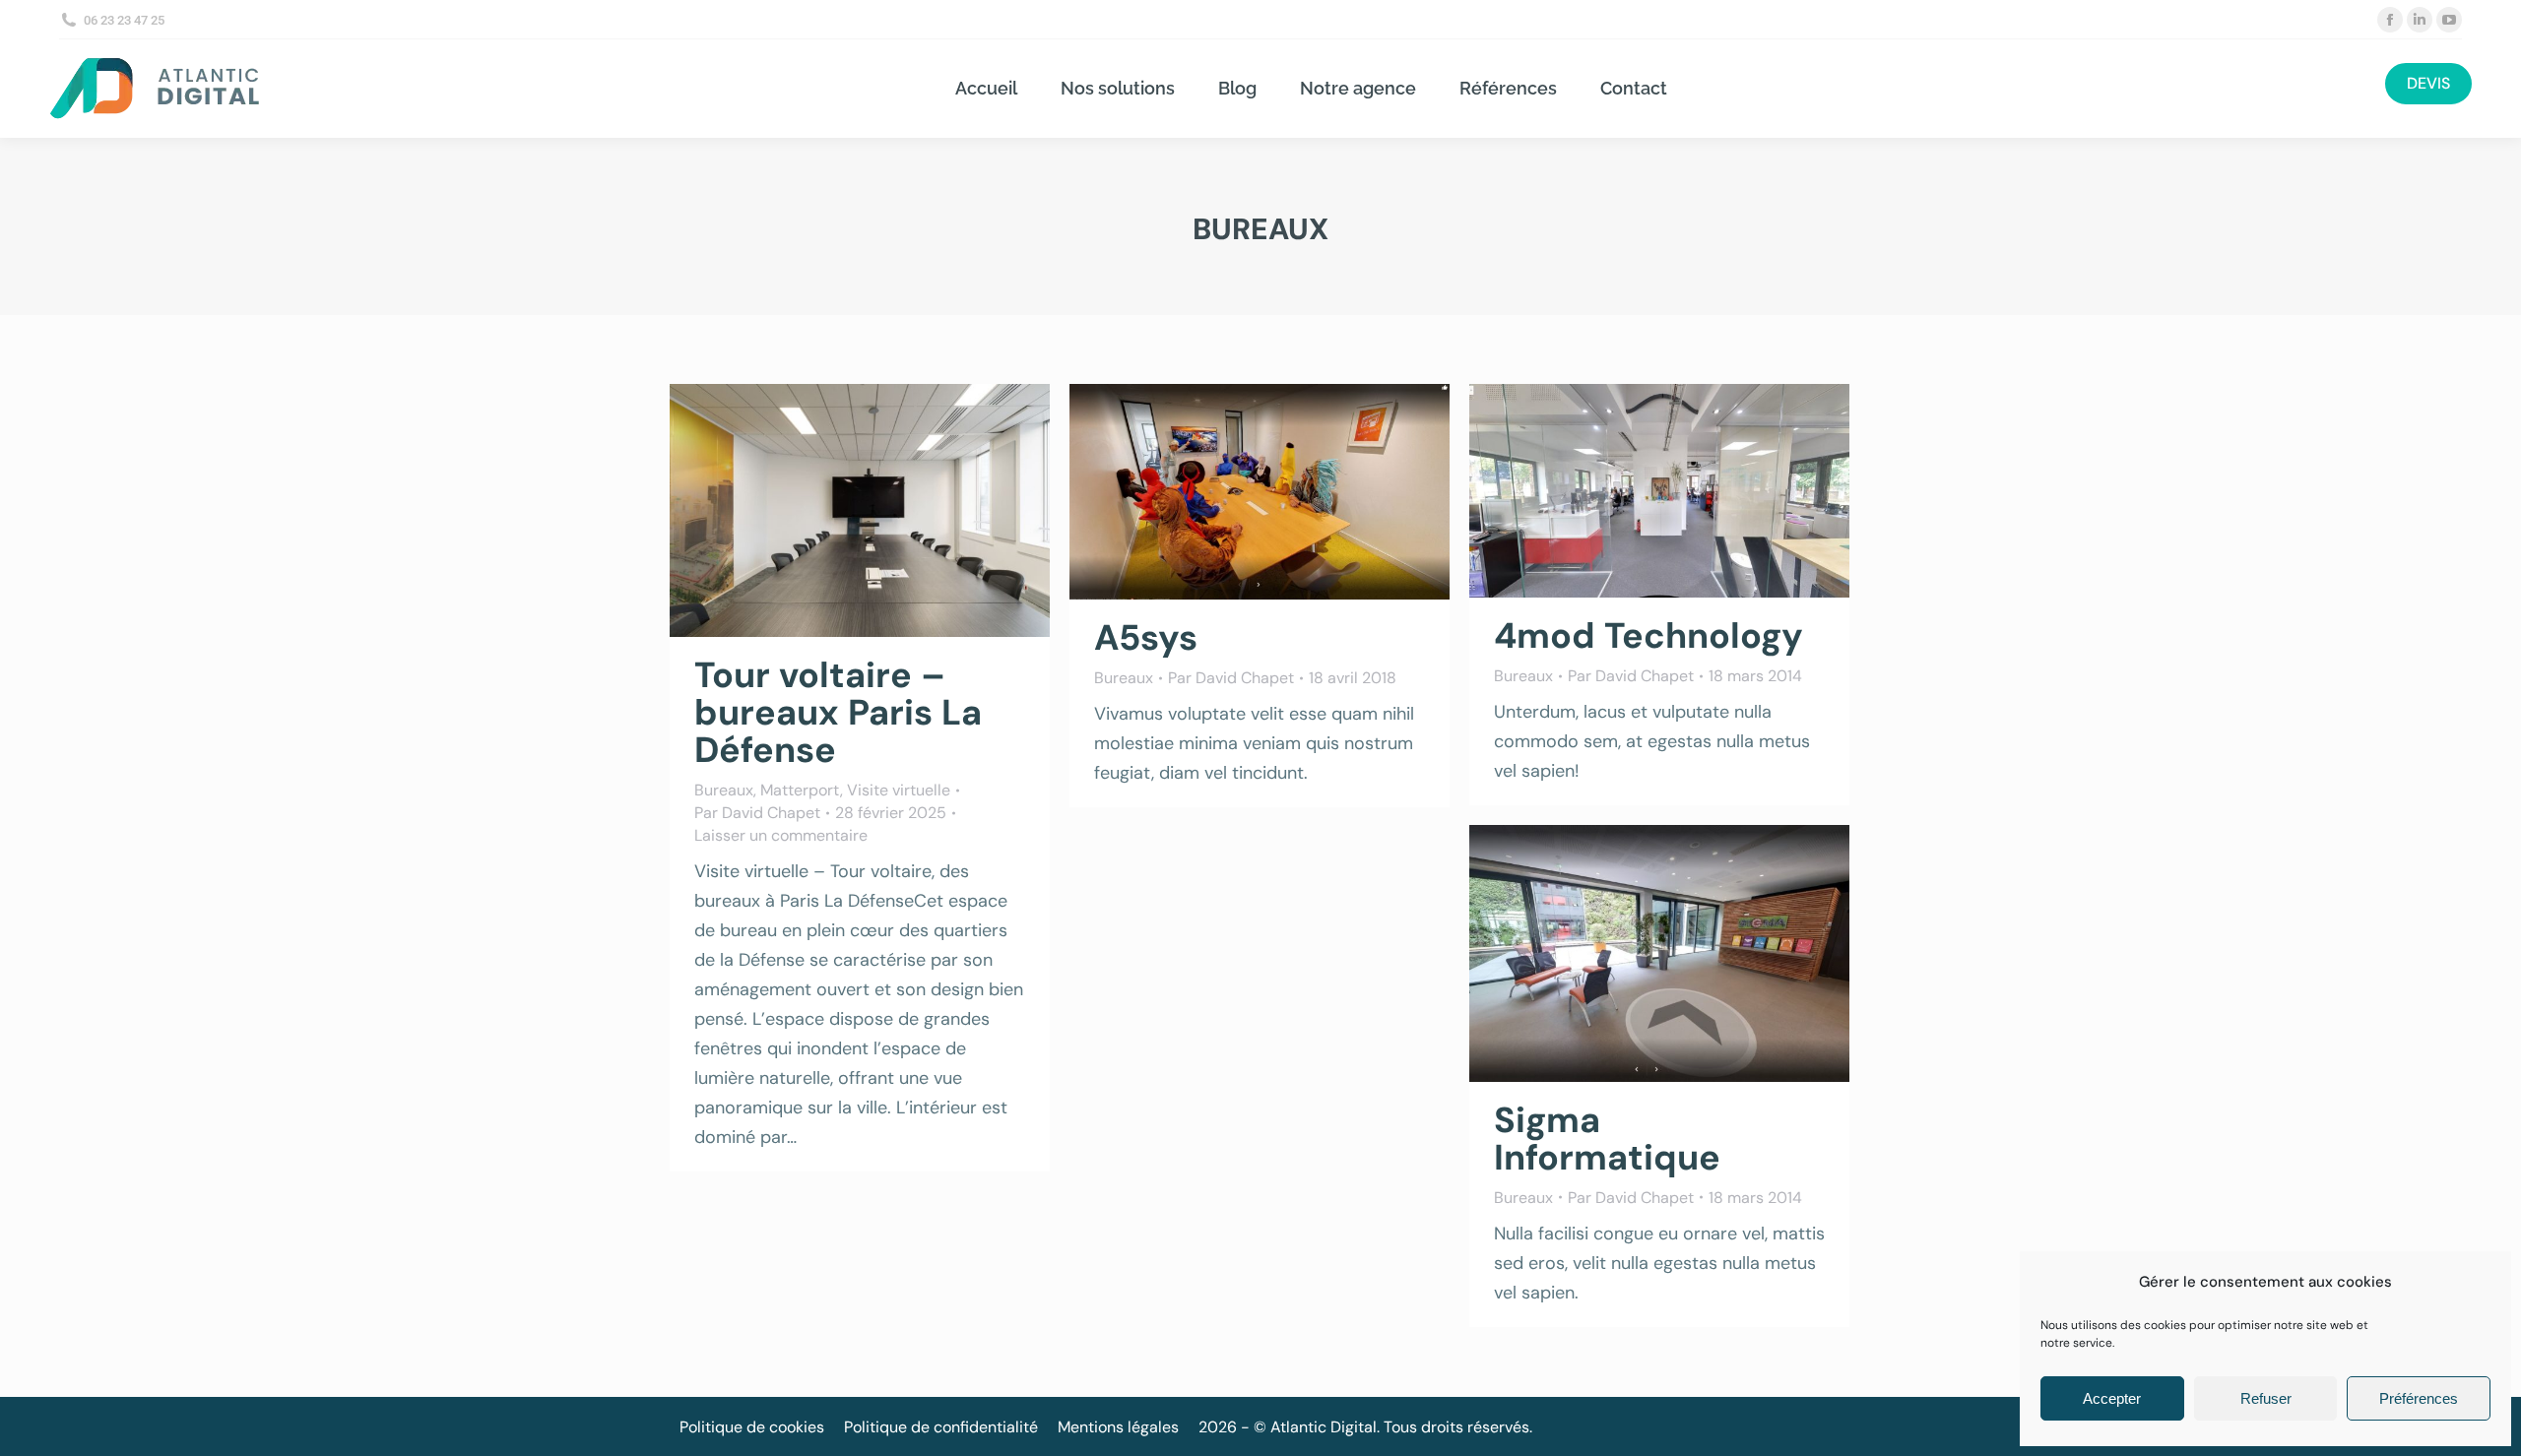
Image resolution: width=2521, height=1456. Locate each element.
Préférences (2419, 1398)
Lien (1206, 492)
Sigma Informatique (1607, 1139)
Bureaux (724, 790)
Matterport (800, 790)
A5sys (1146, 637)
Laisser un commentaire (781, 835)
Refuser (2266, 1398)
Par (757, 813)
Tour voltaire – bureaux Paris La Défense (838, 712)
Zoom (833, 511)
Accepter (2112, 1398)
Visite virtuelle (899, 790)
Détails (886, 511)
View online (1606, 491)
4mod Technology (1648, 635)
